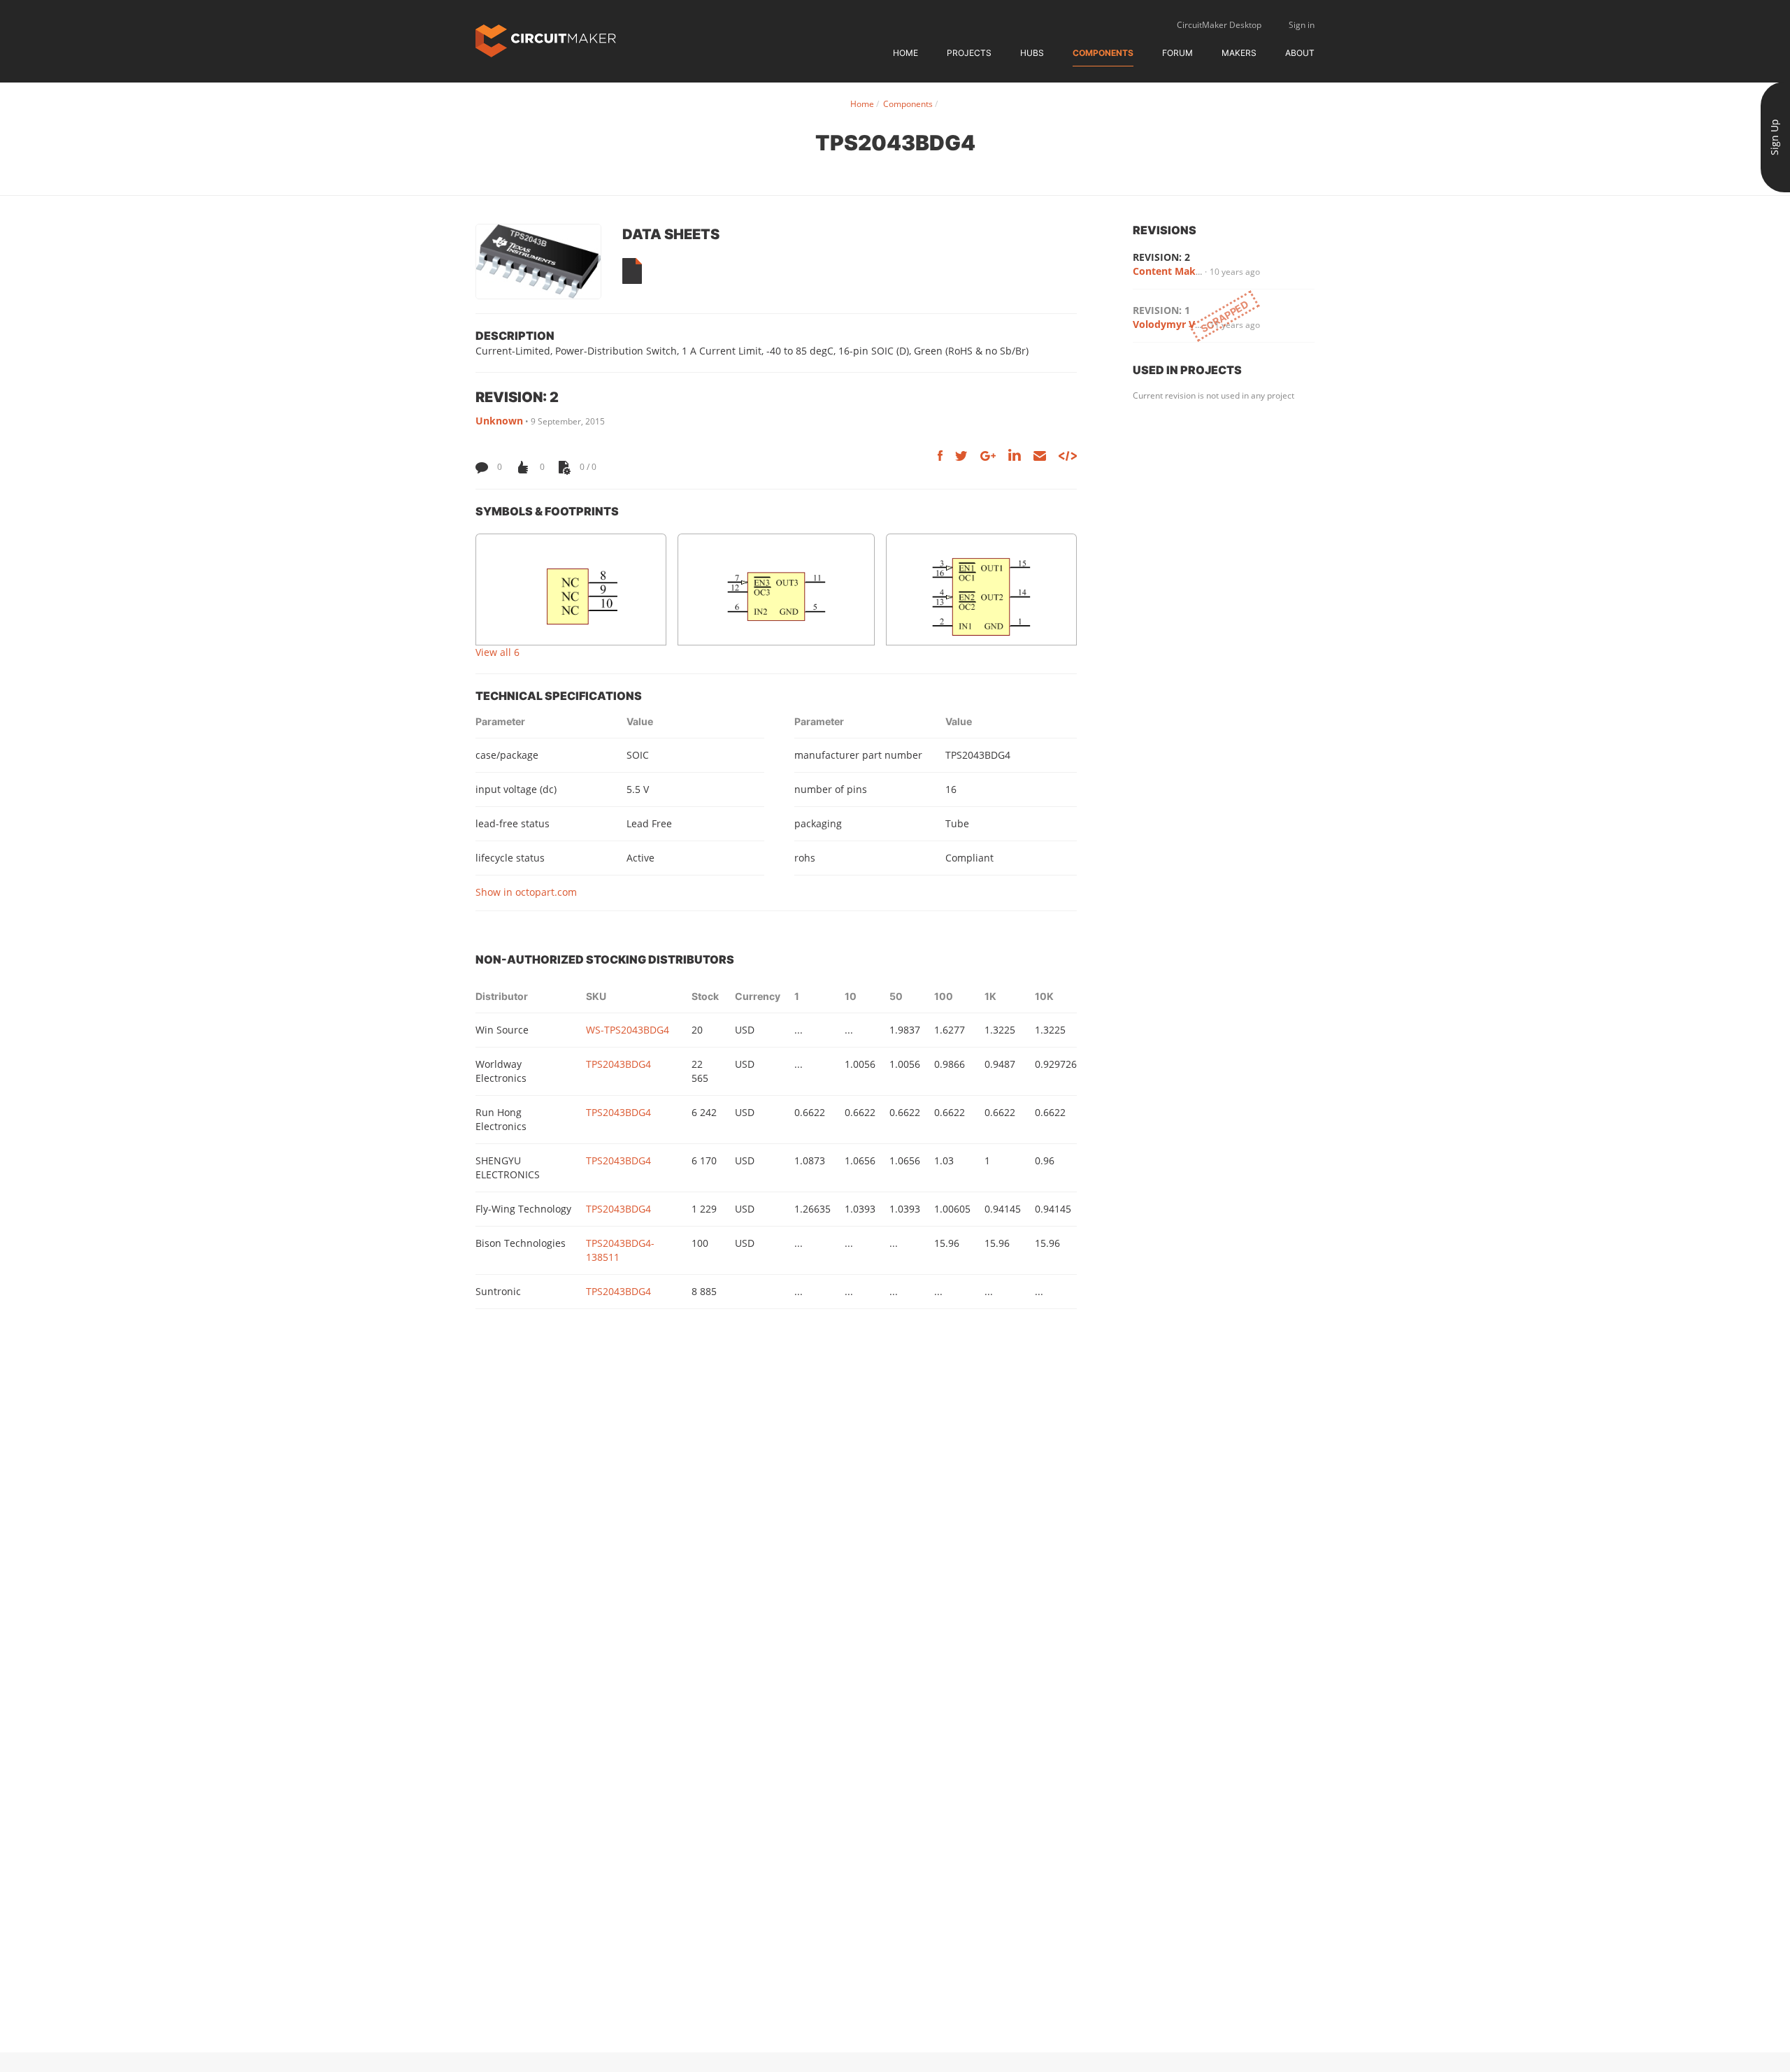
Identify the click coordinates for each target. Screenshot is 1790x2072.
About (1300, 53)
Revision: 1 (1161, 310)
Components (1103, 53)
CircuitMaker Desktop (1219, 25)
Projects (969, 53)
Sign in (1302, 25)
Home (905, 53)
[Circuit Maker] (546, 40)
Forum (1177, 53)
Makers (1239, 53)
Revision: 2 (1161, 257)
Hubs (1032, 53)
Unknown (499, 421)
